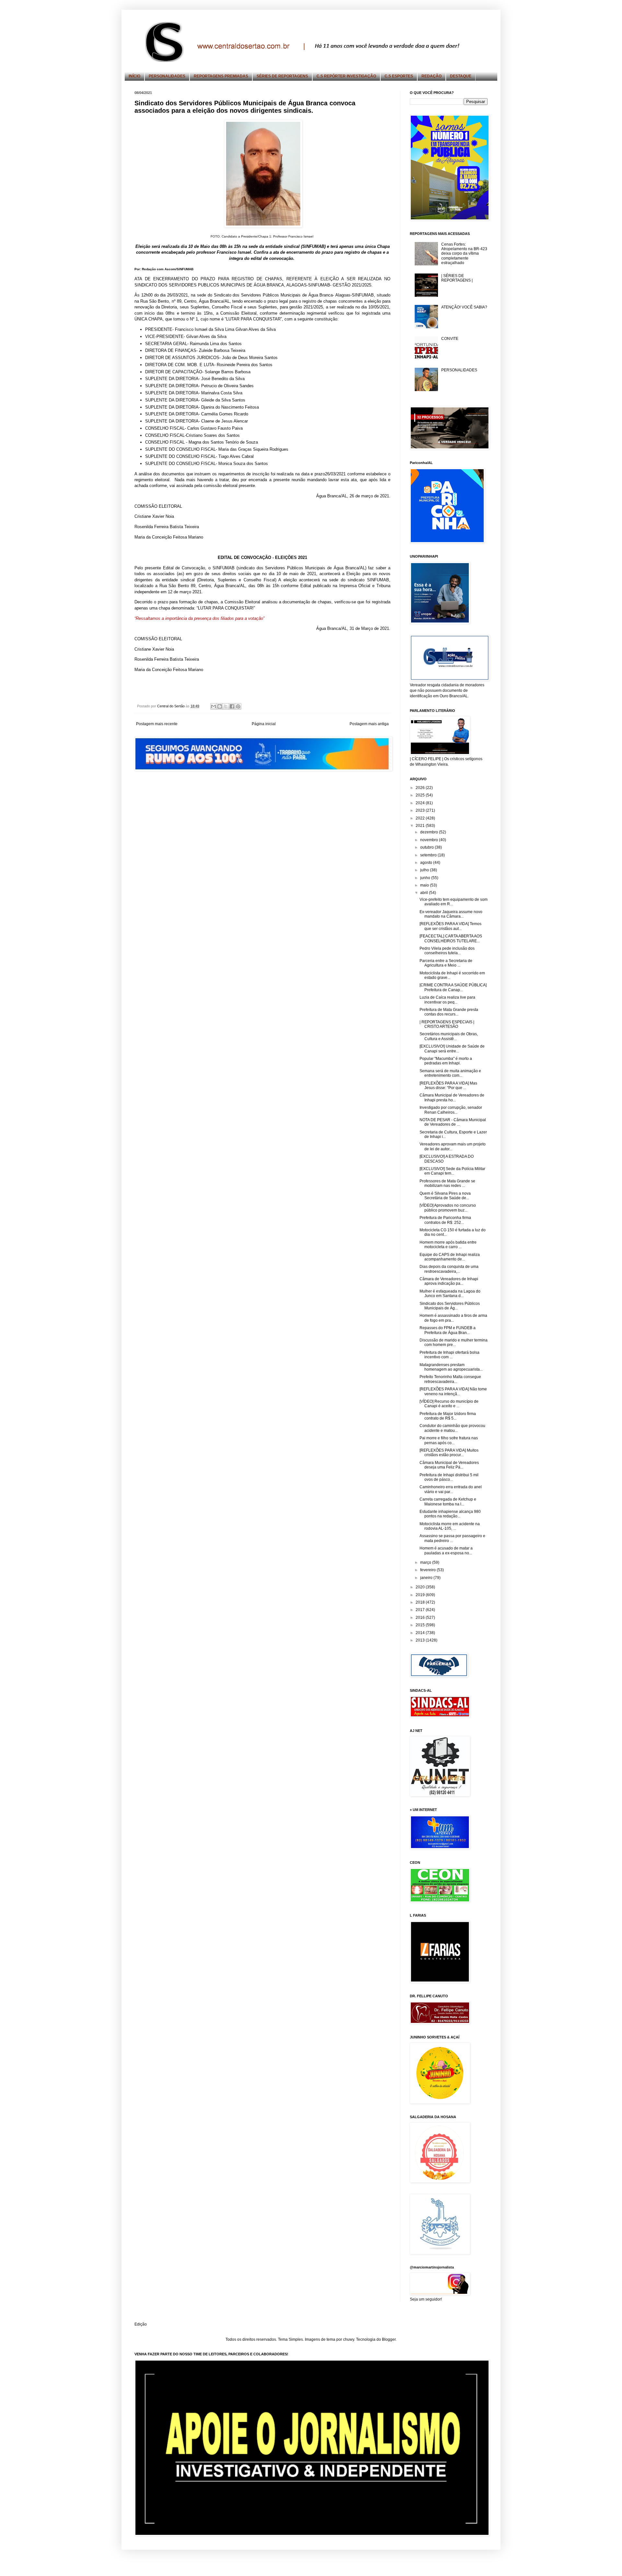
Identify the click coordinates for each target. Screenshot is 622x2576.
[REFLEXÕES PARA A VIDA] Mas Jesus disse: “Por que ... (448, 1085)
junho (426, 878)
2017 (421, 1610)
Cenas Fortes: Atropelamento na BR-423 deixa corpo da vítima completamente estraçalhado (464, 254)
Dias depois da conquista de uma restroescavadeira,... (449, 1269)
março (426, 1562)
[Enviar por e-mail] (213, 706)
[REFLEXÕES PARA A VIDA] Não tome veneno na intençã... (453, 1391)
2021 (421, 826)
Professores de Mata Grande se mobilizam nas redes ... (447, 1183)
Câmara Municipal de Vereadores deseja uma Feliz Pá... (449, 1465)
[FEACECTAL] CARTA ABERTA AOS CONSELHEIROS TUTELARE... (451, 938)
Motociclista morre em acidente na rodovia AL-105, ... (450, 1526)
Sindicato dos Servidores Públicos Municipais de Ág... (450, 1306)
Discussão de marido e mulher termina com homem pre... (454, 1342)
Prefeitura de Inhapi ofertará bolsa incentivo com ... (449, 1355)
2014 (421, 1633)
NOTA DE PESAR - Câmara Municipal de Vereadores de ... (453, 1122)
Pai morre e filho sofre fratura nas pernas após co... (449, 1440)
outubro (427, 847)
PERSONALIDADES (167, 76)
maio (425, 885)
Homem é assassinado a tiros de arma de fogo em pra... (453, 1318)
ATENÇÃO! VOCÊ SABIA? (464, 307)
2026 (421, 788)
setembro (429, 855)
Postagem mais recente (157, 724)
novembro (430, 840)
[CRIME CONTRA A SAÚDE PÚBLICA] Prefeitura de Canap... (453, 987)
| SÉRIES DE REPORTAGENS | (457, 278)
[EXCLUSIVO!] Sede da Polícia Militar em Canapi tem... (452, 1171)
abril (425, 893)
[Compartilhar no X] (226, 706)
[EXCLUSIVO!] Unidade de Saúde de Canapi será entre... (452, 1049)
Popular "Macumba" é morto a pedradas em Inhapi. (446, 1061)
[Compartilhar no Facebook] (232, 706)
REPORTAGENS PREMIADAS (221, 76)
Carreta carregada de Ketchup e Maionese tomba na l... (448, 1502)
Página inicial (264, 724)
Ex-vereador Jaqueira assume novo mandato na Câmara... (451, 914)
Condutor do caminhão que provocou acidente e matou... (452, 1428)
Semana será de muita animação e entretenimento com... (450, 1073)
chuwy (349, 2339)
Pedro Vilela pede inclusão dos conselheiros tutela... (447, 951)
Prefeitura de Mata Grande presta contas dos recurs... (449, 1012)
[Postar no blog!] (220, 706)
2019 (421, 1595)
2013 (421, 1640)
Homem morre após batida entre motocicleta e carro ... (448, 1245)
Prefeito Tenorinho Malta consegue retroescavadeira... (450, 1379)
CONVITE (450, 339)
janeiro (427, 1578)
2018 (421, 1602)
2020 (421, 1587)
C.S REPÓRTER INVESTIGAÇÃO (346, 76)
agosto (427, 863)
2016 (421, 1618)
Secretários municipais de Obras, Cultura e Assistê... (449, 1036)
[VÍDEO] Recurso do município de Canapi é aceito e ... (449, 1404)
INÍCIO (134, 76)
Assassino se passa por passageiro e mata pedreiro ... (452, 1538)
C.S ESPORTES (399, 76)
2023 (421, 810)
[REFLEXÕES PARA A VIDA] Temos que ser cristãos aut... (450, 926)
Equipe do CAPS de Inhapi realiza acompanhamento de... (450, 1257)
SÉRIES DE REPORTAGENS (282, 76)
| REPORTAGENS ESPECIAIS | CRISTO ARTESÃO (447, 1024)
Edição (141, 2324)
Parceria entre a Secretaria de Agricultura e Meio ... (446, 963)
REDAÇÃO (432, 76)
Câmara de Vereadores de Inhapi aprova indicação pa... (449, 1281)
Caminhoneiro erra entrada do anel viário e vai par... (451, 1489)
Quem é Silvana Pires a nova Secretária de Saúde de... (445, 1196)
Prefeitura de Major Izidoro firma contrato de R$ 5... (448, 1416)
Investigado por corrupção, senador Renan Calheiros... (451, 1110)
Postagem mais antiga (369, 724)
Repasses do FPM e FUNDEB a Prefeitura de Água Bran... (448, 1330)
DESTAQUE (461, 76)
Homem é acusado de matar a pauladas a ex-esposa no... (446, 1550)
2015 (421, 1625)
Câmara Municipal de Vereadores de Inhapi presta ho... (452, 1097)
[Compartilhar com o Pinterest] (238, 706)
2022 (421, 818)
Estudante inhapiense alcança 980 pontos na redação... (450, 1514)
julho (425, 870)
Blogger (389, 2339)
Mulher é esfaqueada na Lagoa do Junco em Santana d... (450, 1294)
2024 (421, 803)
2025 (421, 795)
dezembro (430, 832)
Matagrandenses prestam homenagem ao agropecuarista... (451, 1367)
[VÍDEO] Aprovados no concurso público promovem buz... (448, 1208)
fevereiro (428, 1570)
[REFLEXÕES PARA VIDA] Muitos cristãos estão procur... (449, 1453)
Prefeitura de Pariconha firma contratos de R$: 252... (445, 1220)
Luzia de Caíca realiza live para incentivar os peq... (447, 1000)
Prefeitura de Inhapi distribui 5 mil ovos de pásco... (449, 1477)
